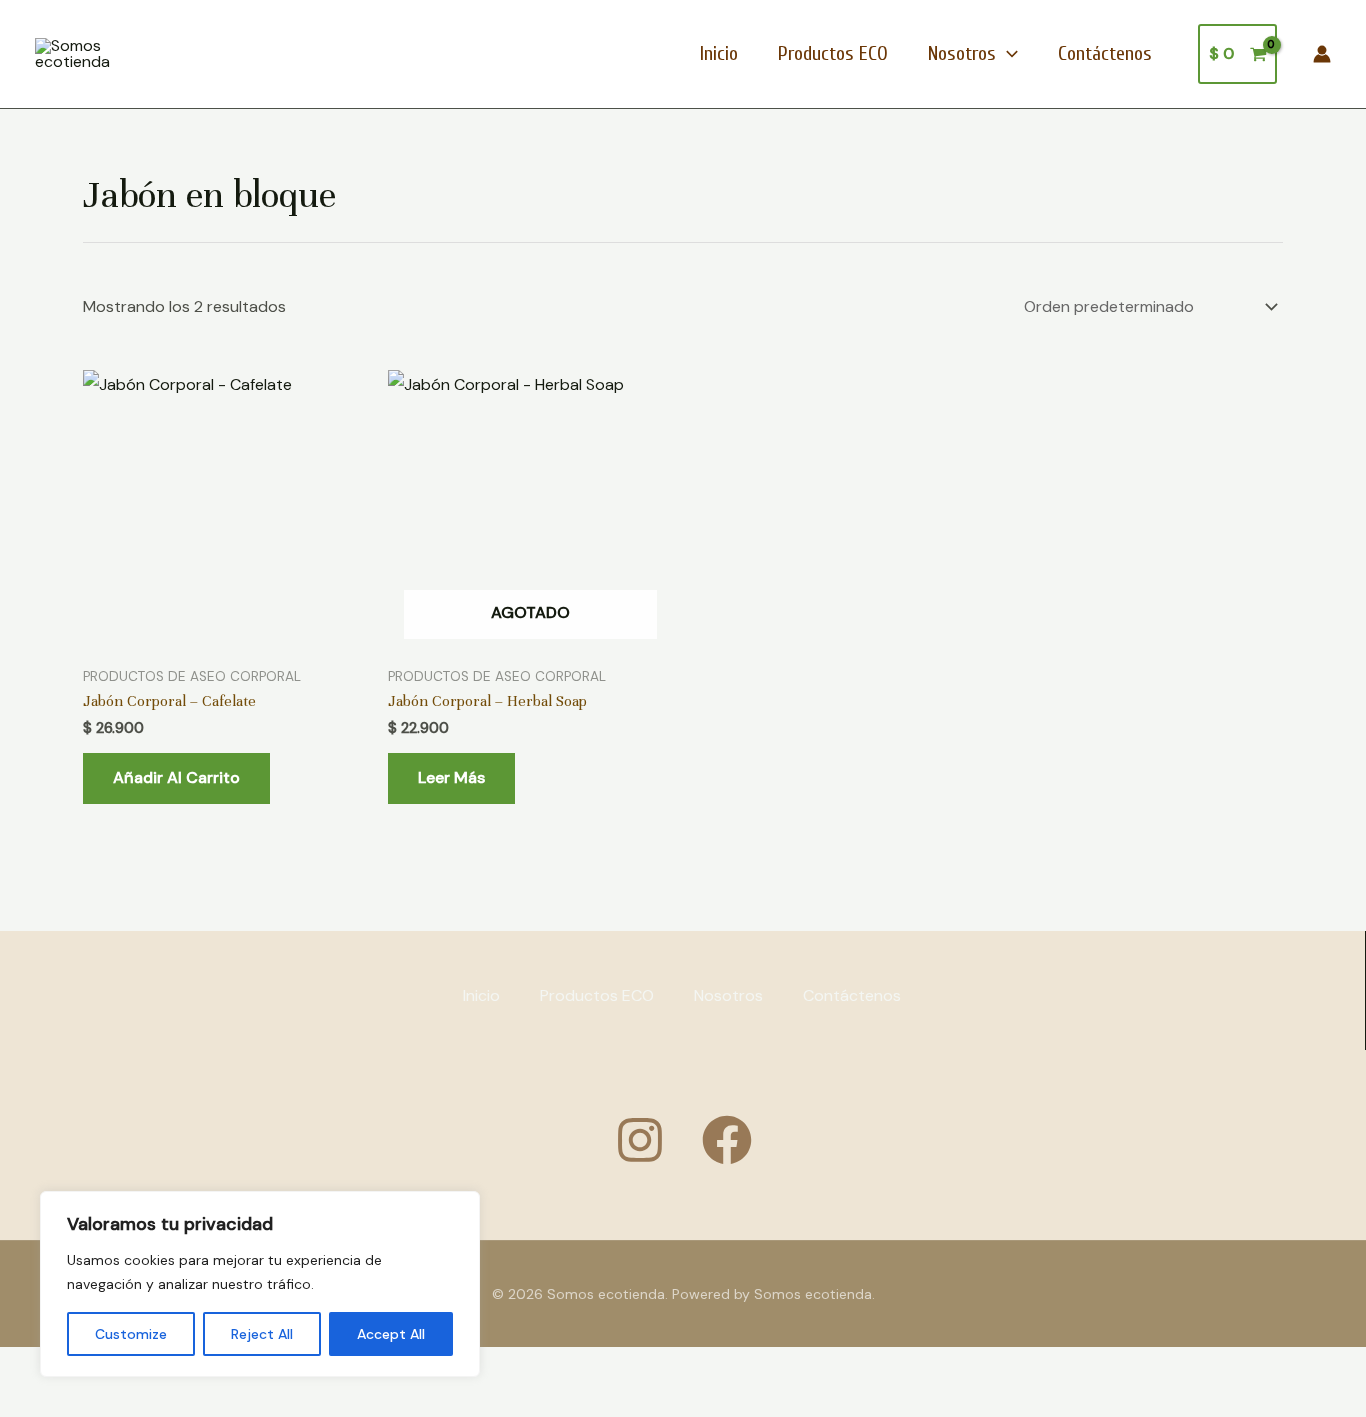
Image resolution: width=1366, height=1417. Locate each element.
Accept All (391, 1334)
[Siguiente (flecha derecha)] (94, 1402)
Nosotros (962, 53)
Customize (131, 1334)
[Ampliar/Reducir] (30, 1367)
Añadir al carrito (176, 777)
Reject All (262, 1334)
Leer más (451, 777)
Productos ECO (833, 53)
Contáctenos (1105, 53)
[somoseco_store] (640, 1140)
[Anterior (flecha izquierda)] (30, 1402)
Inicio (719, 53)
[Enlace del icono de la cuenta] (1322, 54)
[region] (260, 1284)
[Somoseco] (727, 1140)
